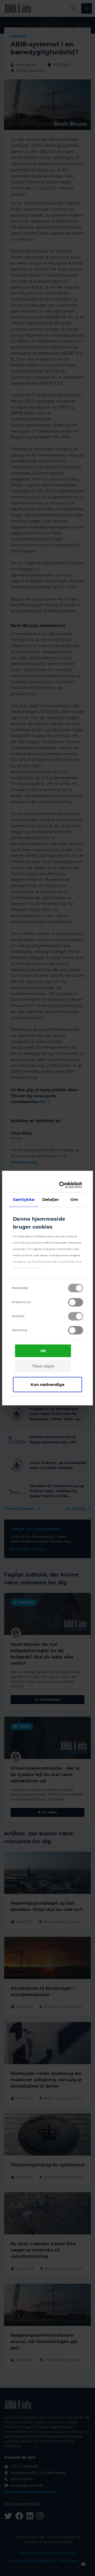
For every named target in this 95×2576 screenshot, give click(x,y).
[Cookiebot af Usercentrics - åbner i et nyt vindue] (62, 1185)
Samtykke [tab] (24, 1199)
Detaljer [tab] (51, 1199)
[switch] (76, 1302)
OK (43, 1351)
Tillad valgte (43, 1366)
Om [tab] (74, 1199)
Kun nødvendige (47, 1384)
